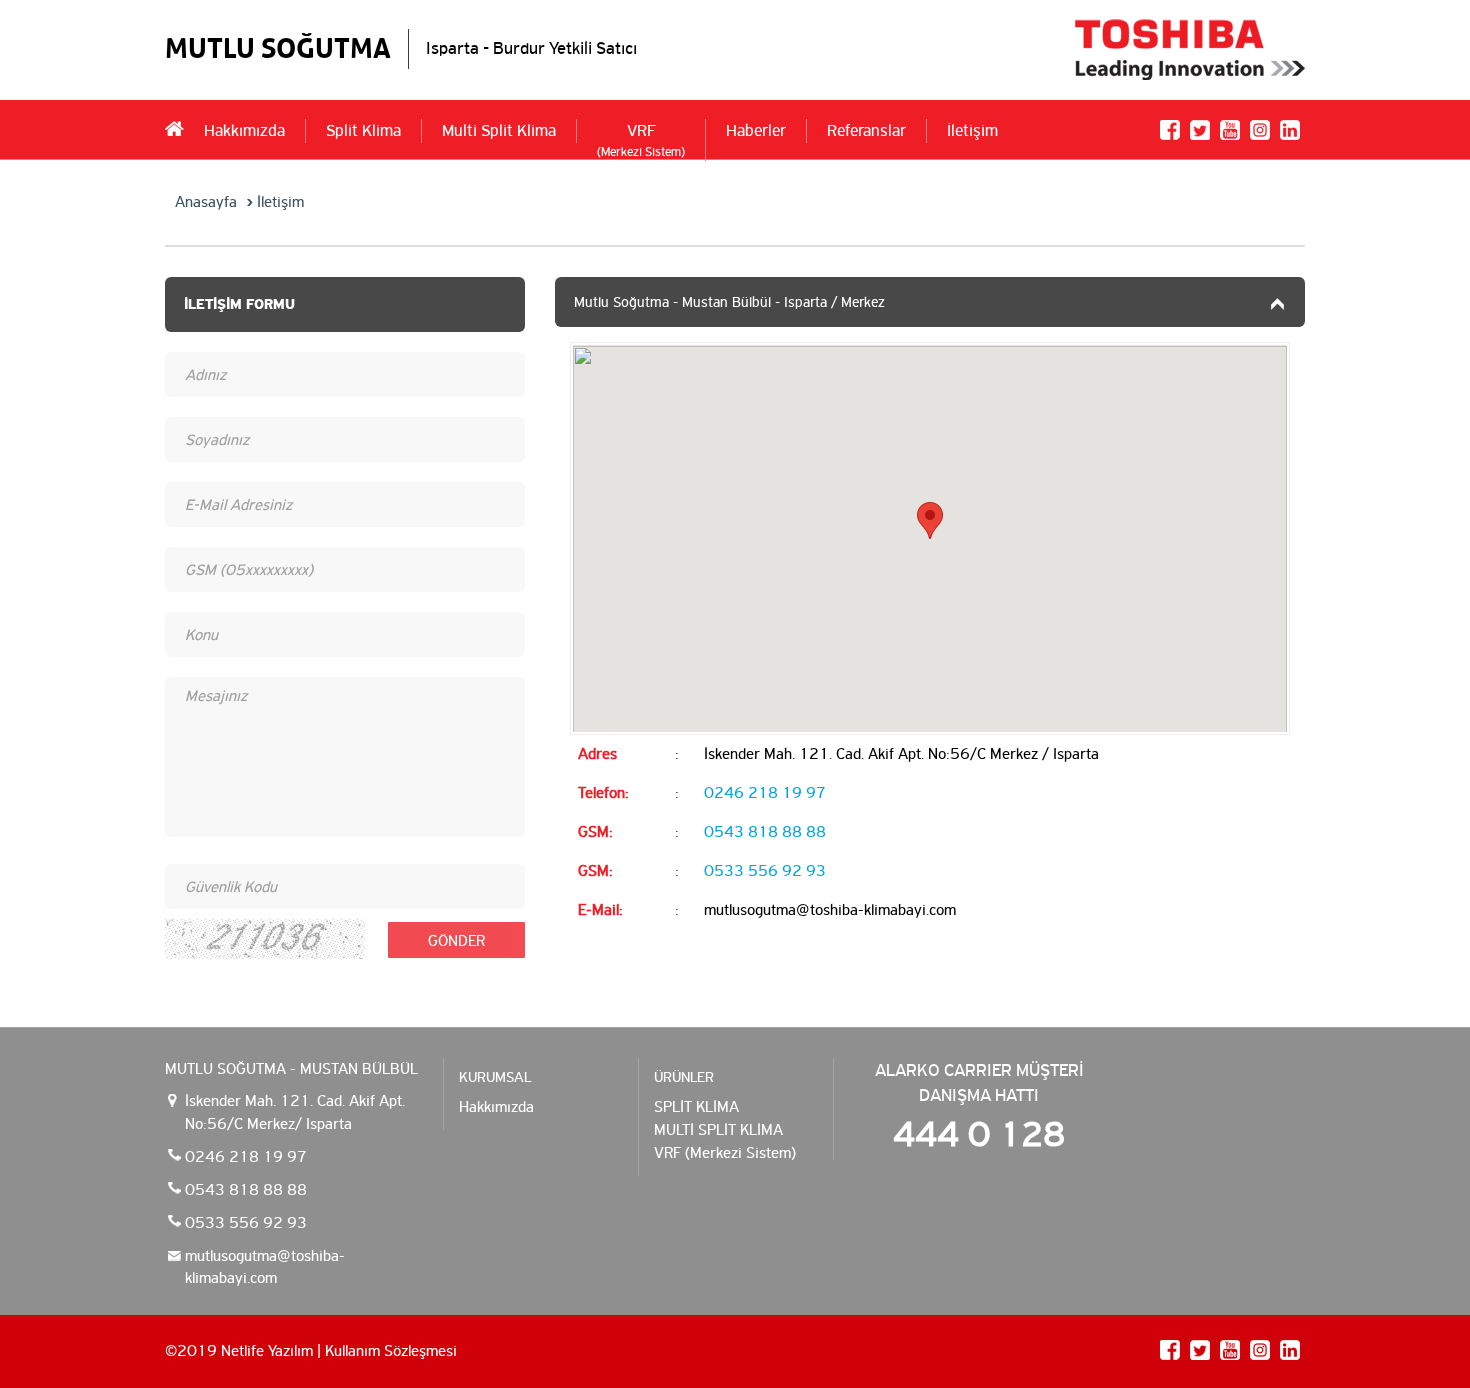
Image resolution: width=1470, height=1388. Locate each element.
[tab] (930, 302)
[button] (930, 302)
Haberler (756, 130)
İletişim (972, 130)
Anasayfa (206, 202)
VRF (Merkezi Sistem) (725, 1153)
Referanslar (866, 130)
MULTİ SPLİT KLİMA (718, 1130)
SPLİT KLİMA (696, 1107)
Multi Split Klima (499, 130)
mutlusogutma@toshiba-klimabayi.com (265, 1267)
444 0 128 (979, 1134)
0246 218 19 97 (765, 792)
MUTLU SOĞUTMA (278, 48)
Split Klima (363, 130)
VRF (641, 140)
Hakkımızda (244, 130)
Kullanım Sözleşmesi (391, 1351)
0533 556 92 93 (765, 870)
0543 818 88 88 (765, 831)
